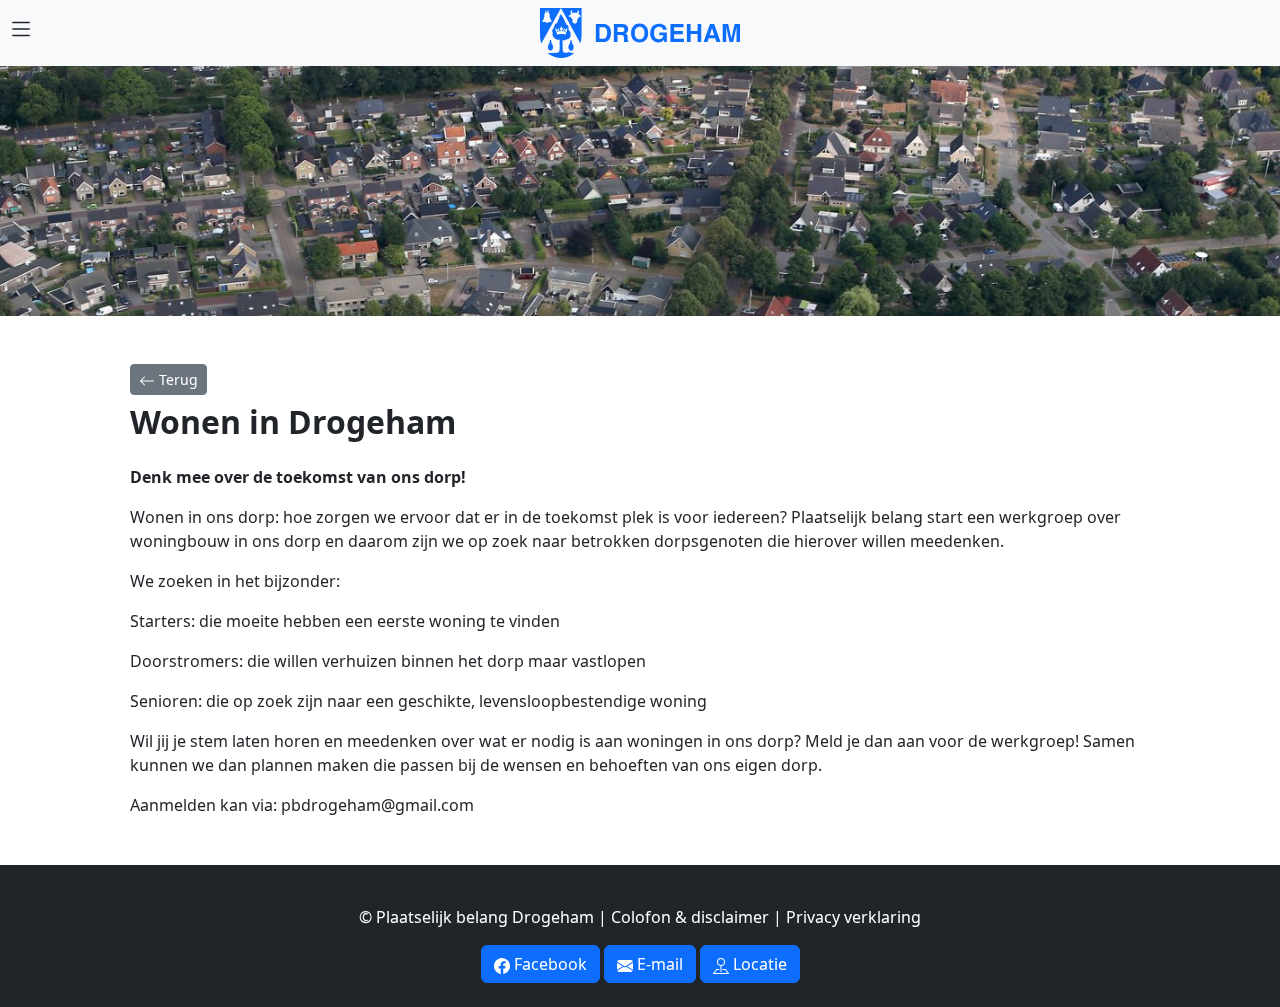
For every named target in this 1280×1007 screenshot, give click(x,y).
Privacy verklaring (853, 917)
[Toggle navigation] (21, 29)
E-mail (658, 964)
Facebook (548, 964)
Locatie (758, 964)
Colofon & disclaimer (690, 917)
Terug (176, 379)
